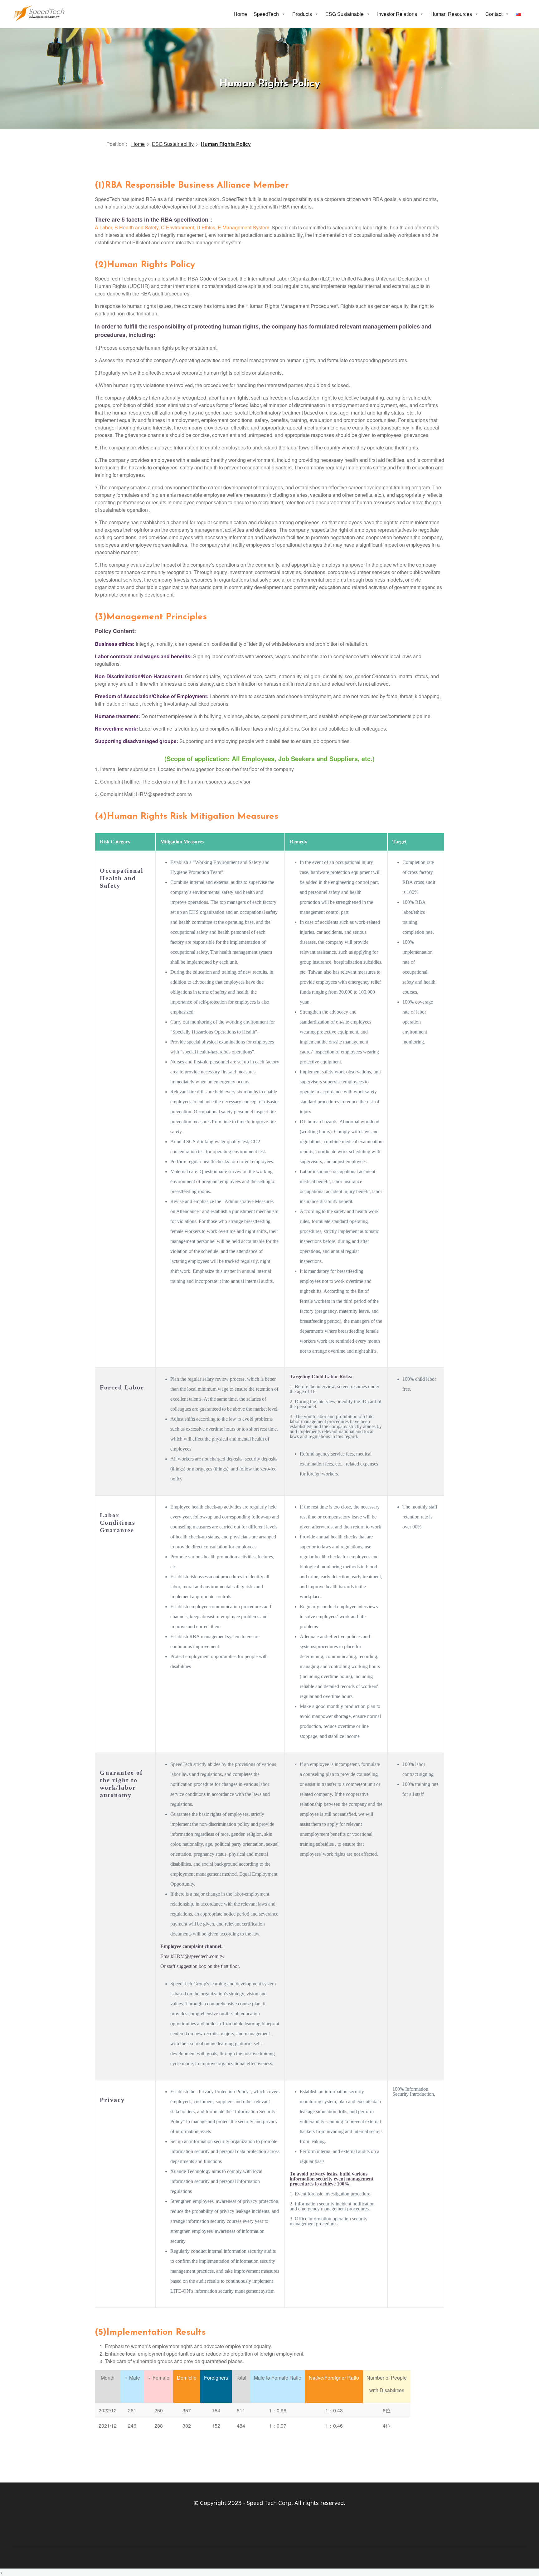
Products (302, 14)
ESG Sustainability (173, 144)
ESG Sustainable (345, 14)
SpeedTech (266, 14)
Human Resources (451, 14)
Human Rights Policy (226, 144)
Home (240, 14)
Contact (494, 14)
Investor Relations (397, 14)
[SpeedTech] (39, 12)
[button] (283, 14)
